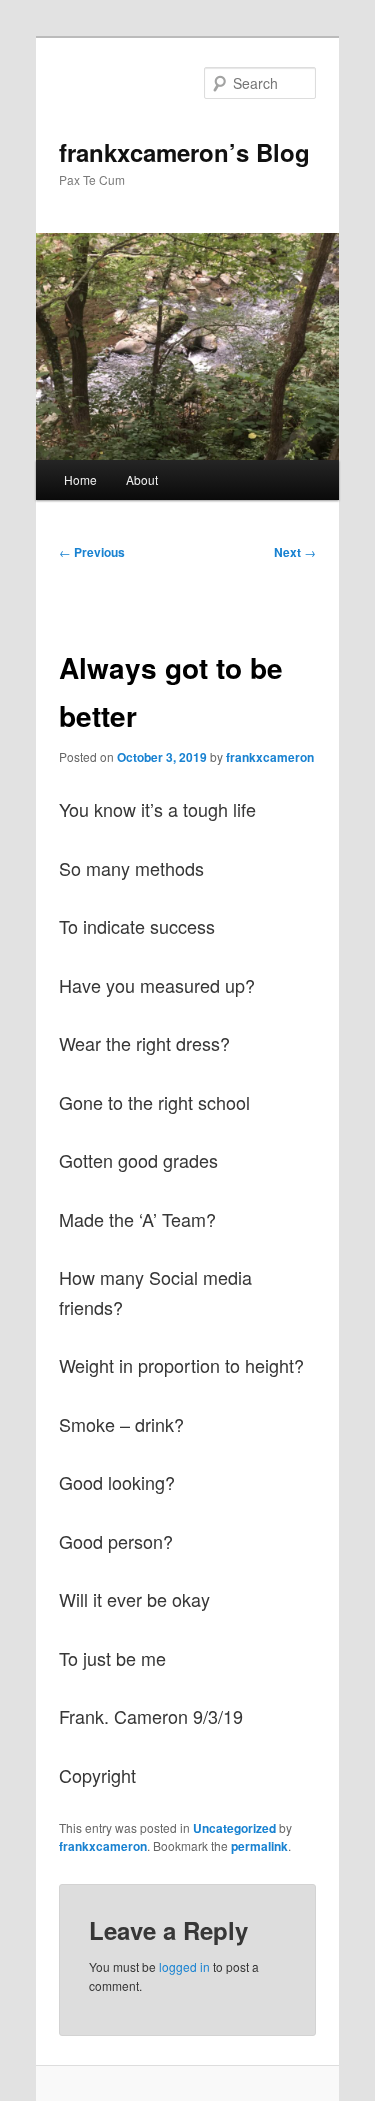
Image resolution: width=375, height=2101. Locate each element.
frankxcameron (270, 757)
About (142, 479)
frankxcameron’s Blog (184, 152)
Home (80, 479)
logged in (184, 1966)
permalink (259, 1846)
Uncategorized (234, 1828)
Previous (92, 552)
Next (295, 552)
